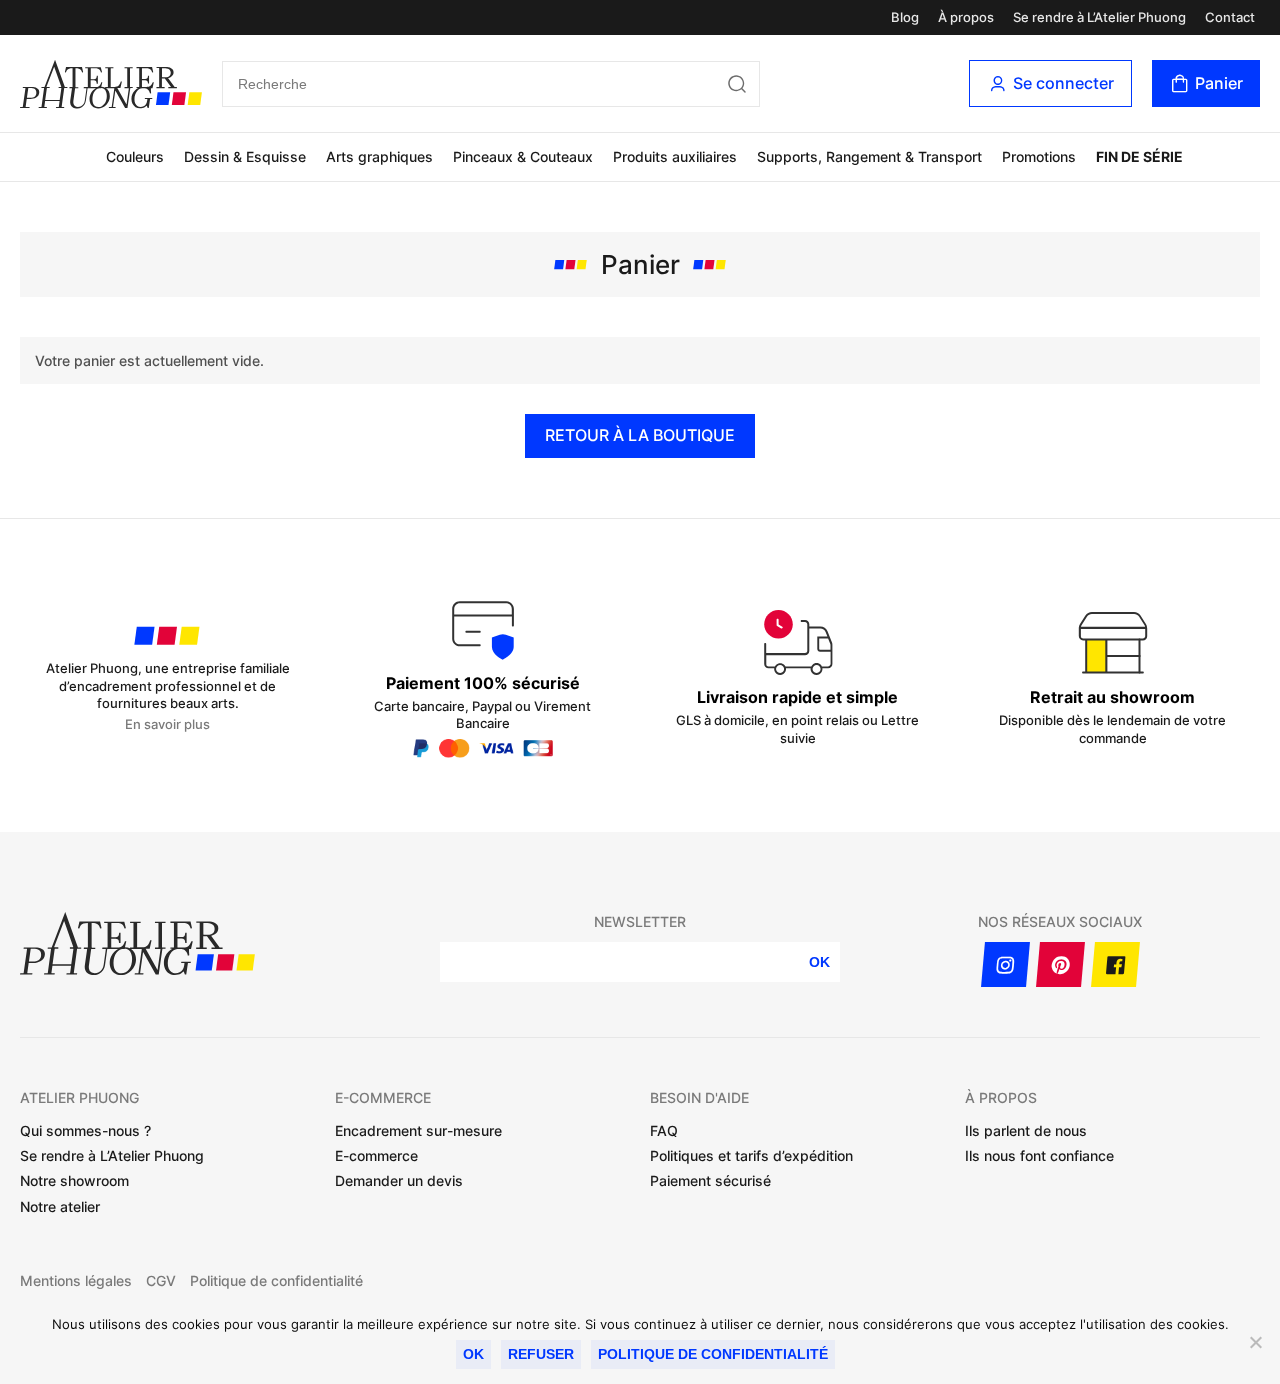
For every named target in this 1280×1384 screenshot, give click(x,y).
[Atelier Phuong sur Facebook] (1115, 964)
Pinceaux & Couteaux (523, 156)
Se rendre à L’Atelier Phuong (1099, 17)
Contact (1230, 17)
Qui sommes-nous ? (85, 1130)
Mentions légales (76, 1281)
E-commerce (376, 1155)
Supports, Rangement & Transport (869, 156)
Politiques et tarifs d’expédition (751, 1155)
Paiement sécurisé (710, 1180)
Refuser (541, 1354)
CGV (161, 1281)
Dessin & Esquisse (245, 156)
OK (819, 962)
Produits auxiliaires (675, 156)
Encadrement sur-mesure (418, 1130)
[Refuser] (1255, 1342)
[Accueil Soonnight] (111, 84)
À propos (966, 17)
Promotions (1039, 156)
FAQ (664, 1130)
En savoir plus (167, 724)
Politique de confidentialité (276, 1281)
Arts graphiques (379, 156)
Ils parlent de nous (1026, 1130)
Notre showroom (74, 1180)
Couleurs (135, 156)
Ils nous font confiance (1039, 1155)
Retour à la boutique (640, 435)
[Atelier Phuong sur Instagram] (1005, 964)
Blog (905, 17)
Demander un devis (399, 1180)
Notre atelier (60, 1206)
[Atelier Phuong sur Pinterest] (1060, 964)
